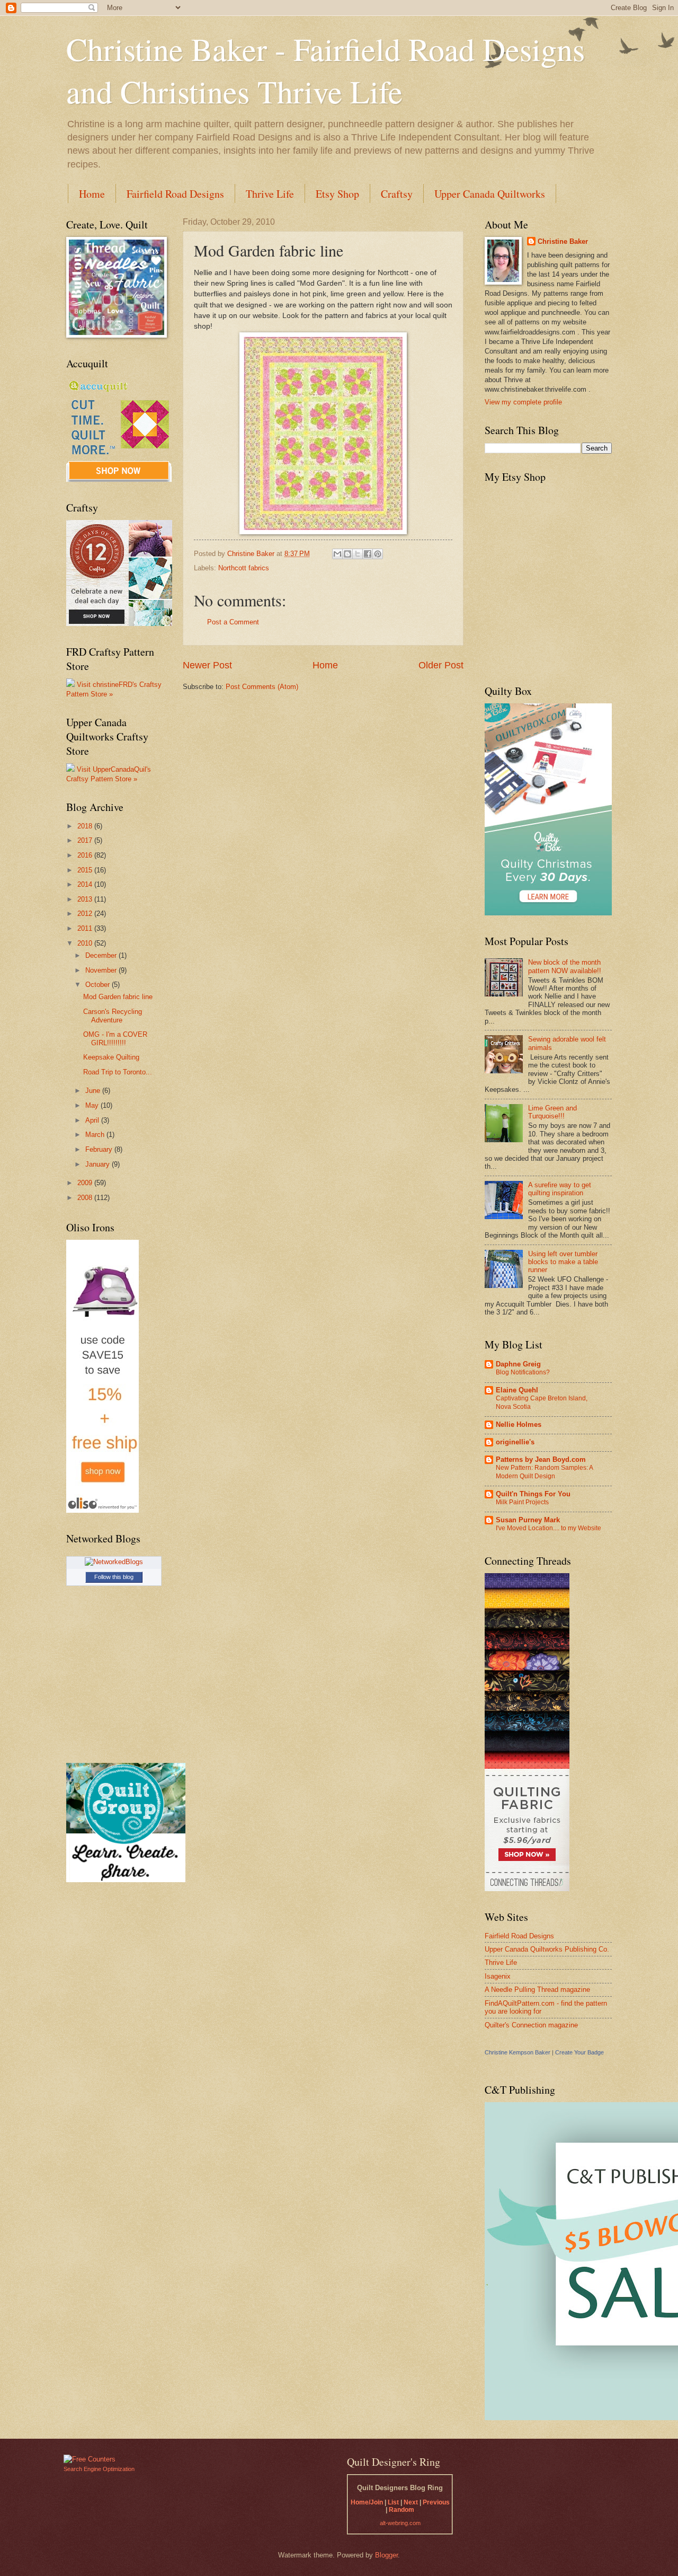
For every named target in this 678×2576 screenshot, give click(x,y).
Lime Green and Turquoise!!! (552, 1112)
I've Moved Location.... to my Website (548, 1528)
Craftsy (397, 194)
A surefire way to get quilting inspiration (560, 1189)
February (100, 1149)
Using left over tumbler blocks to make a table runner (563, 1262)
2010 (86, 943)
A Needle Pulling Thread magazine (537, 1990)
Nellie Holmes (519, 1424)
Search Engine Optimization (99, 2469)
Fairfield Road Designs (175, 194)
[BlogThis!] (347, 554)
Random (402, 2510)
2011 (86, 928)
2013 (86, 899)
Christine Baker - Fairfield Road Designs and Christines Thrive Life (325, 70)
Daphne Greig (518, 1364)
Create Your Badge (579, 2052)
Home (92, 194)
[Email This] (337, 554)
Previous (436, 2502)
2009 (86, 1183)
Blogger (386, 2555)
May (93, 1105)
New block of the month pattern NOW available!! (565, 966)
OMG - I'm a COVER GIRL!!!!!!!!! (115, 1038)
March (96, 1135)
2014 (86, 884)
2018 (86, 826)
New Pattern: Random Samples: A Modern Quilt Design (544, 1472)
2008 (86, 1198)
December (102, 955)
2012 (86, 914)
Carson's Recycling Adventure (113, 1016)
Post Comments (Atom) (262, 687)
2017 (86, 840)
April (93, 1120)
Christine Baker (563, 241)
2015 (86, 870)
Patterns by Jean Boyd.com (541, 1459)
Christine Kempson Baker (518, 2052)
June (94, 1091)
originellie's (515, 1442)
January (99, 1164)
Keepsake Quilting (111, 1057)
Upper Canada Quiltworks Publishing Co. (547, 1949)
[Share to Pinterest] (378, 554)
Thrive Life (270, 194)
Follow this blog (114, 1577)
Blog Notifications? (523, 1372)
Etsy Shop (337, 194)
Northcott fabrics (244, 568)
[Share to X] (358, 554)
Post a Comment (233, 622)
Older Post (441, 665)
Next (411, 2502)
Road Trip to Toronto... (118, 1072)
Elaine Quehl (517, 1390)
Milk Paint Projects (522, 1502)
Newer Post (207, 665)
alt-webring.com (400, 2523)
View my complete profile (523, 402)
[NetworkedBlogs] (114, 1562)
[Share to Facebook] (368, 554)
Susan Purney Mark (528, 1520)
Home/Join (367, 2502)
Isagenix (498, 1976)
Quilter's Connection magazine (531, 2025)
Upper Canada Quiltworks (490, 194)
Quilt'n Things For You (533, 1494)
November (102, 970)
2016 (86, 855)
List (393, 2502)
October (99, 985)
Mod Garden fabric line (118, 997)
